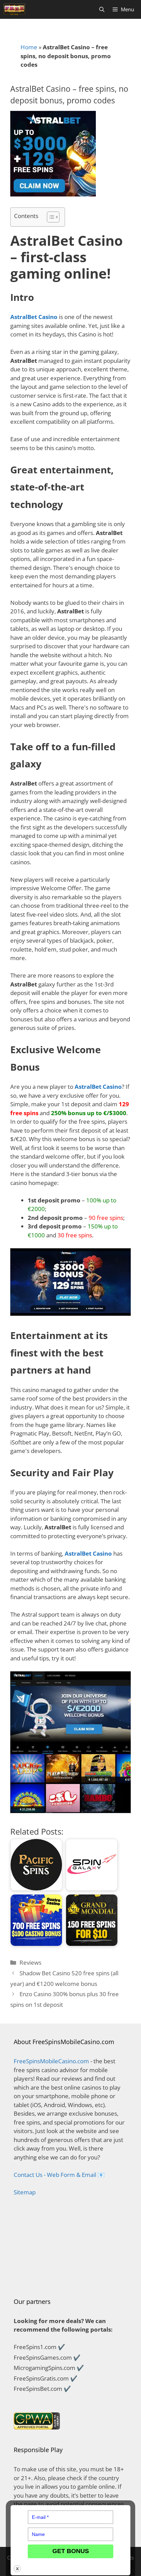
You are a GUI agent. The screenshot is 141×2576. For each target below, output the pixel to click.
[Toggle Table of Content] (50, 217)
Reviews (30, 1962)
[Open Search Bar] (102, 9)
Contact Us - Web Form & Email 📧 (59, 2175)
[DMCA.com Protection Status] (70, 2279)
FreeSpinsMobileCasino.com (51, 2061)
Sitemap (25, 2192)
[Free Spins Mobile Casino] (14, 9)
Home (29, 47)
